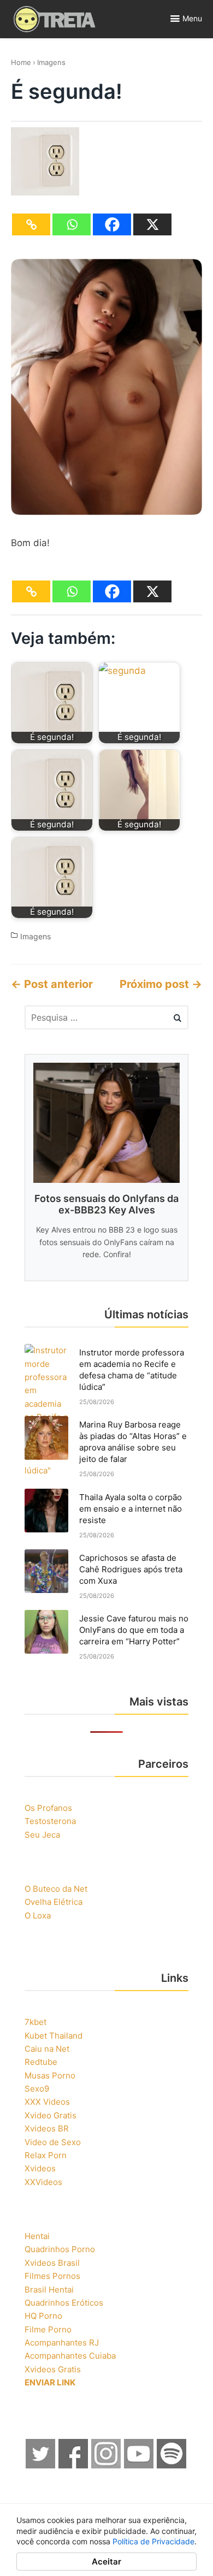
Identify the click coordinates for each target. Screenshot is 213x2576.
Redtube (41, 2062)
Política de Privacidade (153, 2541)
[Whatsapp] (72, 224)
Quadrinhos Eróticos (64, 2303)
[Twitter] (41, 2465)
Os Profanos (48, 1808)
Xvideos (40, 2168)
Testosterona (50, 1821)
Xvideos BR (47, 2128)
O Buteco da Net (56, 1889)
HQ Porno (43, 2316)
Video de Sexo (53, 2142)
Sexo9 (37, 2089)
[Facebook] (112, 224)
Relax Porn (46, 2155)
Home (21, 62)
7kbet (35, 2022)
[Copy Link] (31, 224)
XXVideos (43, 2182)
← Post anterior (52, 984)
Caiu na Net (47, 2049)
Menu (192, 18)
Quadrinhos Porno (60, 2249)
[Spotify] (172, 2465)
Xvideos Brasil (52, 2263)
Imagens (51, 62)
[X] (152, 224)
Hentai (37, 2236)
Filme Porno (48, 2329)
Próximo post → (161, 984)
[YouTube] (139, 2465)
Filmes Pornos (52, 2276)
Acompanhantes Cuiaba (70, 2356)
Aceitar (106, 2562)
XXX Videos (47, 2102)
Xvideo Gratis (51, 2115)
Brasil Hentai (49, 2290)
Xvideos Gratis (53, 2369)
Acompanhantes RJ (62, 2343)
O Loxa (38, 1915)
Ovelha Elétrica (54, 1902)
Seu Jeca (42, 1835)
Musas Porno (50, 2075)
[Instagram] (106, 2465)
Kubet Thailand (54, 2036)
